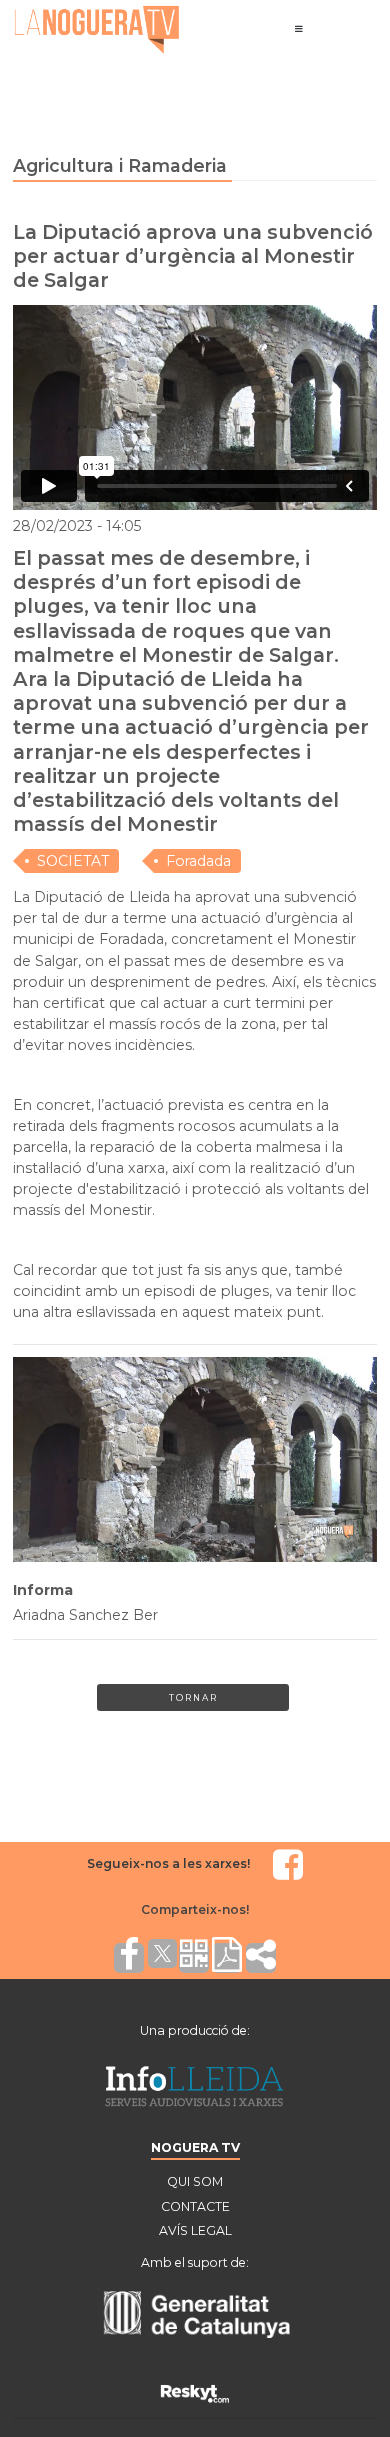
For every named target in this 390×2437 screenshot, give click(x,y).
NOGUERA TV (195, 2147)
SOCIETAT (73, 861)
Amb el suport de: (195, 2262)
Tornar (193, 1697)
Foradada (198, 861)
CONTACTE (195, 2206)
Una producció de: (195, 2030)
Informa (43, 1590)
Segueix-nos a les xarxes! (168, 1863)
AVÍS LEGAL (195, 2230)
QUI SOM (195, 2181)
